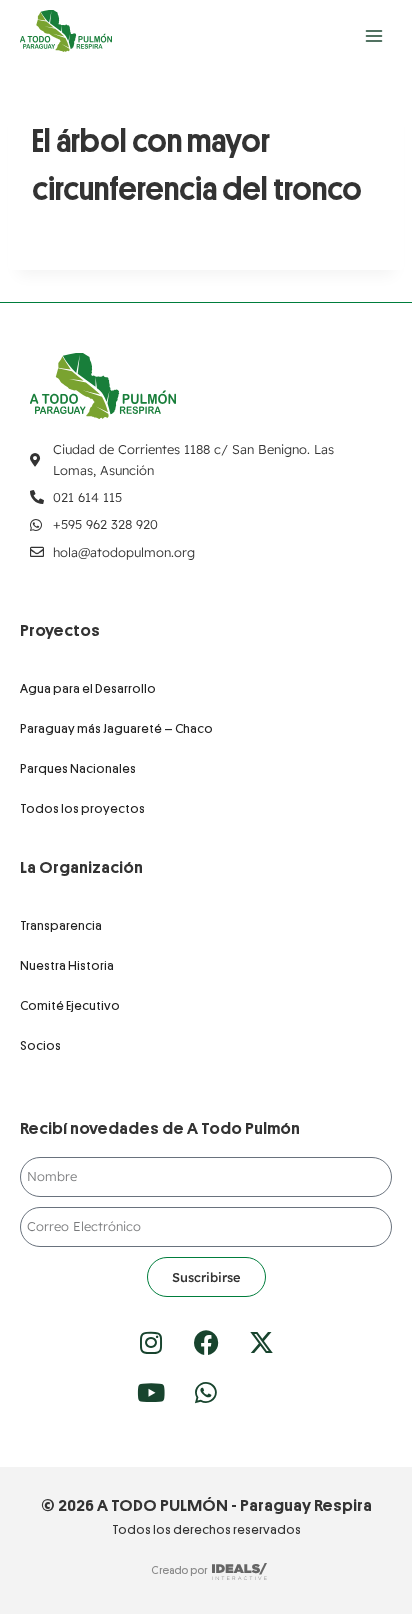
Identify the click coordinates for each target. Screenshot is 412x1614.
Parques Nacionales (78, 768)
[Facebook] (206, 1342)
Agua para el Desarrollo (88, 688)
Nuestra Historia (67, 965)
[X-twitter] (261, 1342)
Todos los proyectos (82, 808)
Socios (40, 1045)
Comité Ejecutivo (70, 1005)
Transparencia (61, 925)
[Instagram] (151, 1342)
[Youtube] (151, 1392)
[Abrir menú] (373, 35)
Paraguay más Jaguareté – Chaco (116, 728)
